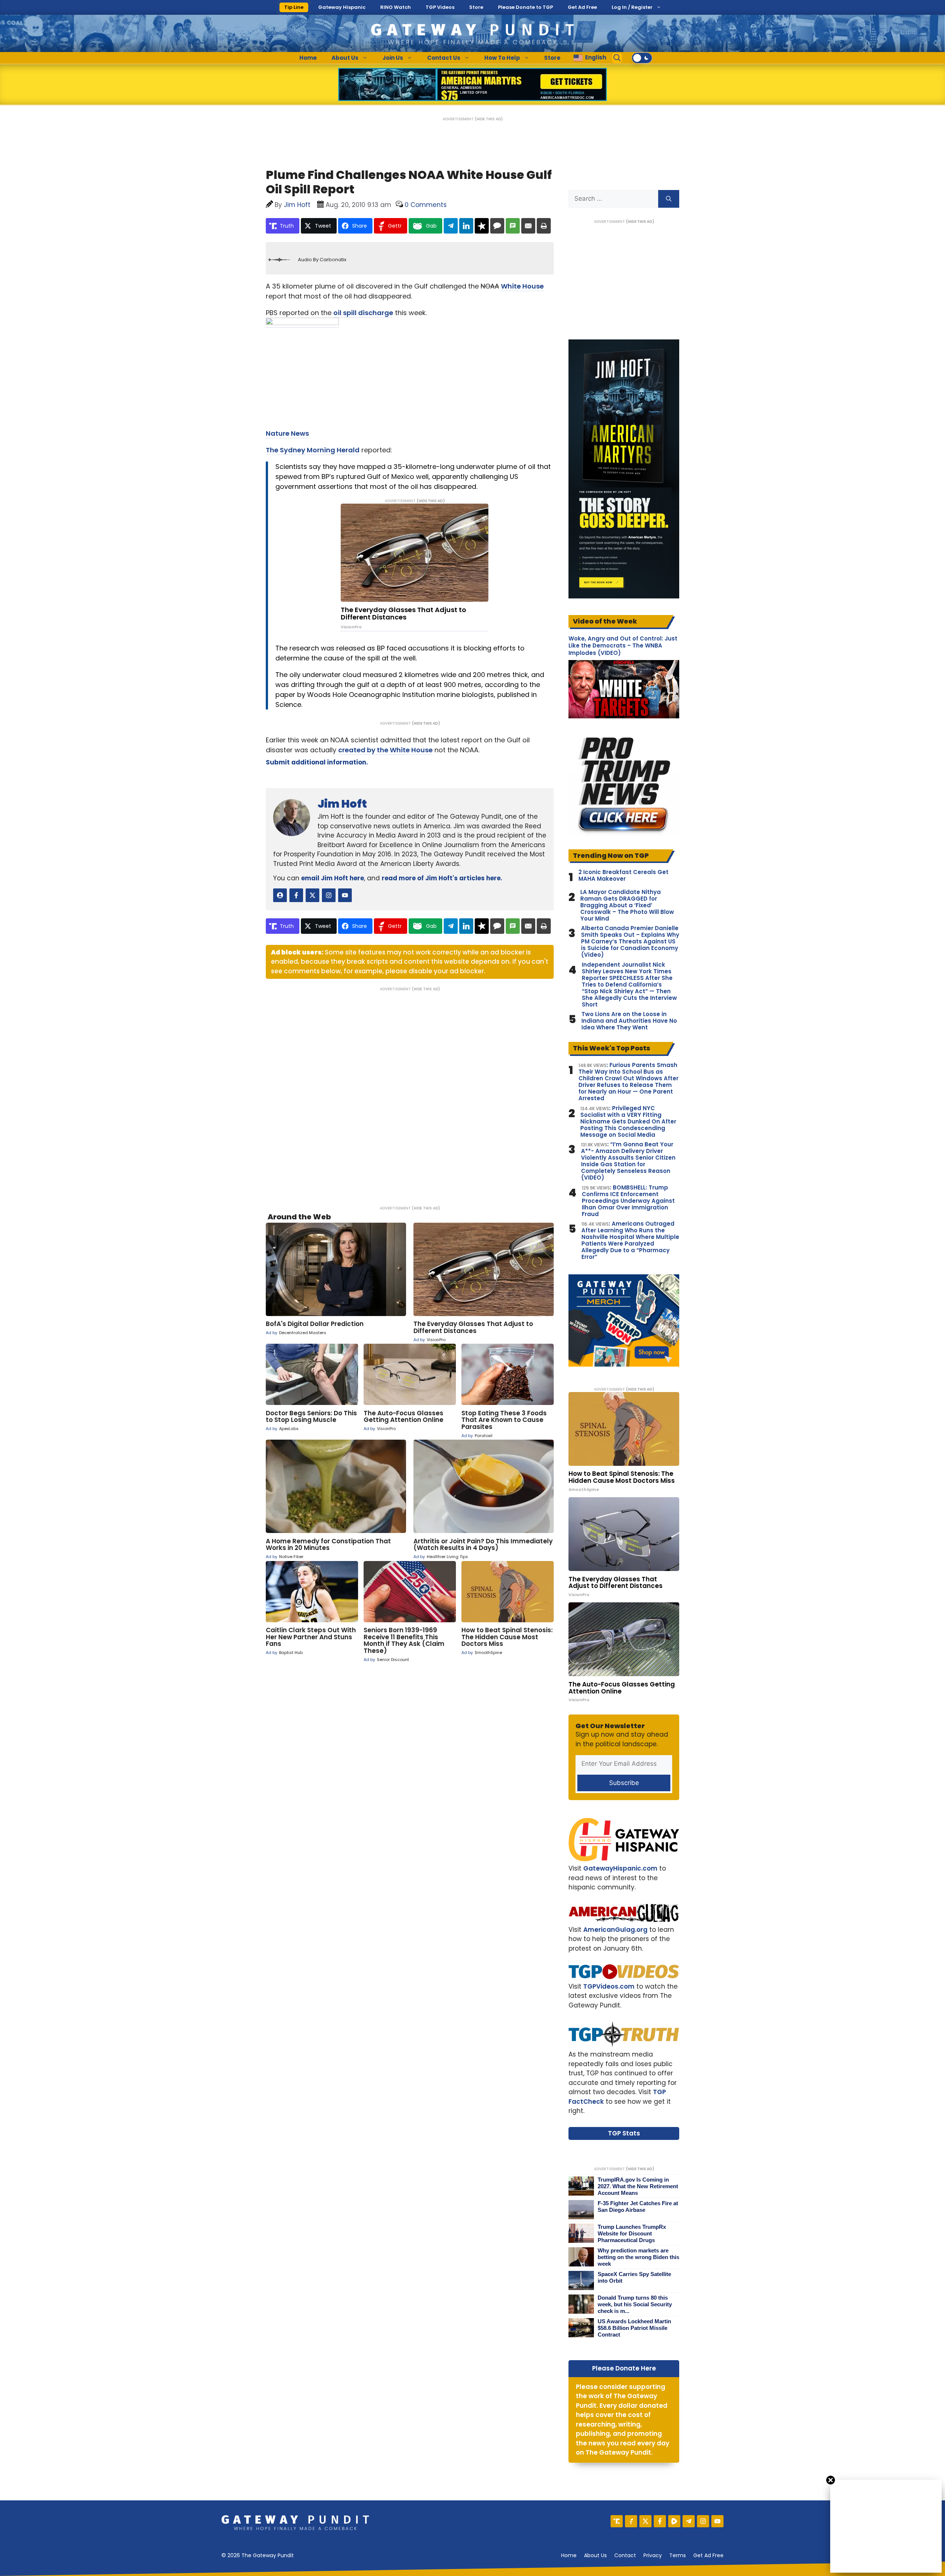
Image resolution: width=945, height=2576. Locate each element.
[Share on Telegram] (451, 226)
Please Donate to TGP (525, 7)
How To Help (502, 58)
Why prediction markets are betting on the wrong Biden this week (638, 2257)
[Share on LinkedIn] (466, 226)
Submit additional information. (317, 762)
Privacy (653, 2555)
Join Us (393, 58)
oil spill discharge (363, 313)
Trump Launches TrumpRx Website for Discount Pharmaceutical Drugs (632, 2233)
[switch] (642, 58)
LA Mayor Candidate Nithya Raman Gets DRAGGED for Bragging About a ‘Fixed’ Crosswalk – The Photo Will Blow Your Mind (627, 905)
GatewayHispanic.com (620, 1868)
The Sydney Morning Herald (313, 450)
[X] (645, 2521)
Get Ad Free (582, 7)
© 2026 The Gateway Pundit (258, 2555)
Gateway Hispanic (342, 7)
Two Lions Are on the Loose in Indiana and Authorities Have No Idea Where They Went (629, 1021)
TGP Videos (440, 7)
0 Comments (426, 205)
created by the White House (385, 750)
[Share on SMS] (513, 226)
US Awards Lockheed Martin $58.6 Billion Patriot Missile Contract (634, 2328)
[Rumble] (674, 2521)
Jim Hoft (342, 804)
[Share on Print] (544, 226)
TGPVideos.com (609, 1986)
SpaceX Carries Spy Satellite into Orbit (634, 2277)
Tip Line (294, 7)
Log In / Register (632, 7)
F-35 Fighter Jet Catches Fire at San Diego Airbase (638, 2206)
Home (308, 58)
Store (476, 7)
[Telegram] (689, 2521)
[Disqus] (410, 1094)
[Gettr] (631, 2521)
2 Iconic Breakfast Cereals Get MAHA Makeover (623, 876)
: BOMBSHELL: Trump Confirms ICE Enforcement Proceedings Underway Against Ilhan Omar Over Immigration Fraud (628, 1201)
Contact (625, 2555)
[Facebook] (660, 2521)
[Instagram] (703, 2521)
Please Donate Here (624, 2368)
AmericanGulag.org (615, 1930)
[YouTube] (717, 2521)
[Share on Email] (528, 226)
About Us (345, 58)
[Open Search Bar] (617, 58)
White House (522, 286)
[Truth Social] (617, 2521)
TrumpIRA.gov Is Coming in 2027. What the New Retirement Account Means (638, 2186)
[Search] (669, 199)
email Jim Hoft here (333, 878)
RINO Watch (396, 7)
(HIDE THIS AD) (489, 119)
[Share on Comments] (497, 226)
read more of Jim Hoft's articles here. (442, 878)
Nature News (287, 433)
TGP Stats (624, 2133)
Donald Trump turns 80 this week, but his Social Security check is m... (635, 2304)
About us (595, 2555)
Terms (678, 2555)
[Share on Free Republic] (482, 226)
